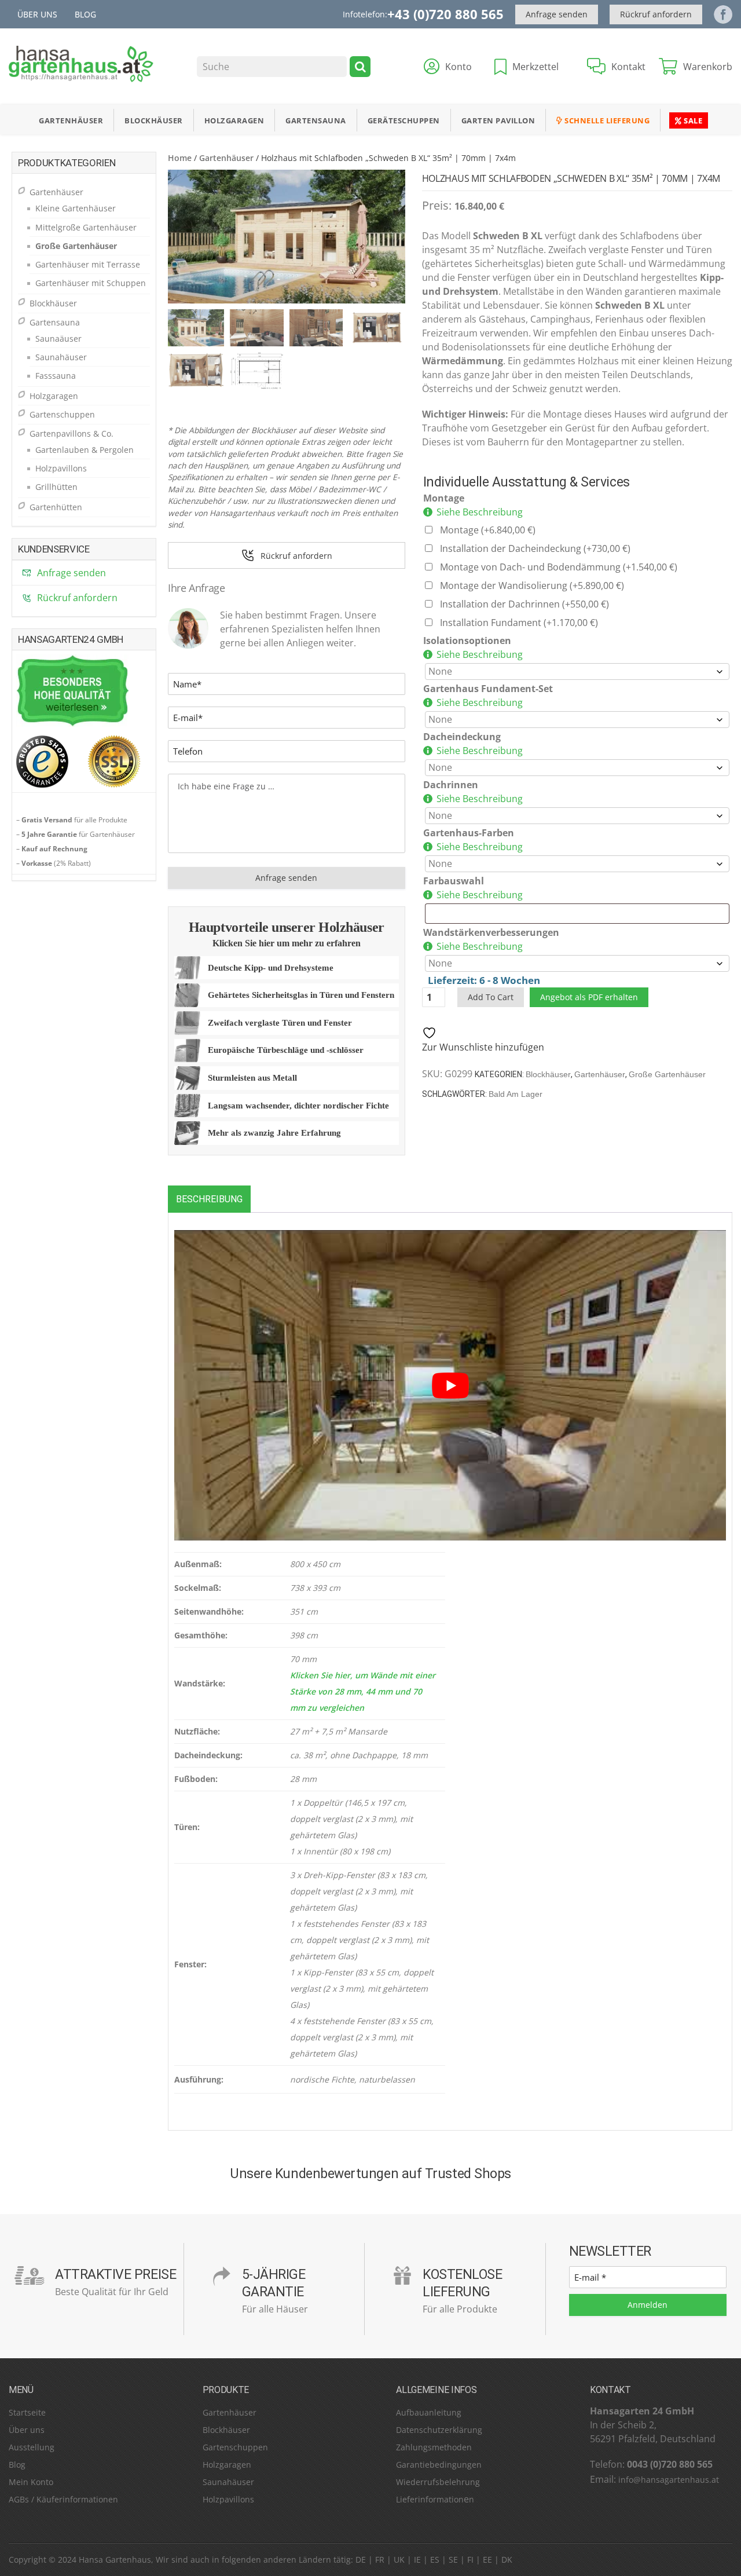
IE (417, 2559)
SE (453, 2559)
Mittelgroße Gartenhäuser (86, 227)
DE (361, 2559)
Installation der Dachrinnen (524, 604)
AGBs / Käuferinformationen (63, 2499)
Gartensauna (316, 120)
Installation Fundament (519, 623)
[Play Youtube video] (450, 1385)
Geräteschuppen (404, 120)
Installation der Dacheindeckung (535, 548)
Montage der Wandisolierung (532, 586)
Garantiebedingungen (439, 2465)
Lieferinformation (430, 2499)
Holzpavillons (61, 468)
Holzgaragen (234, 120)
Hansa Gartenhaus (115, 2559)
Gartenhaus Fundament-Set (488, 689)
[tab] (209, 1199)
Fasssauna (56, 376)
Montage (444, 498)
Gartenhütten (56, 507)
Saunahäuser (61, 357)
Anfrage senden (557, 14)
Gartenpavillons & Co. (71, 433)
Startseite (27, 2412)
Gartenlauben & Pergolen (85, 450)
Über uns (37, 14)
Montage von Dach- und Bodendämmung (559, 567)
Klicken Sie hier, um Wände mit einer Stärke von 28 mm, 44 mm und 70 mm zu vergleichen (363, 1691)
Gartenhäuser (71, 120)
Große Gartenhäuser (667, 1074)
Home (180, 158)
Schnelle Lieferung (606, 120)
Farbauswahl (454, 881)
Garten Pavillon (498, 120)
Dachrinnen (451, 785)
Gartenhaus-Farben (469, 833)
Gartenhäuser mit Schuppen (91, 283)
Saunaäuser (58, 339)
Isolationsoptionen (467, 641)
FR (380, 2559)
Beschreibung (209, 1199)
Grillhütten (56, 487)
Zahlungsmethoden (434, 2447)
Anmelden (648, 2305)
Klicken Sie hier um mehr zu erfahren (287, 943)
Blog (85, 14)
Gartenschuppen (62, 414)
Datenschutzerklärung (439, 2430)
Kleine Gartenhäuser (76, 208)
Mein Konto (31, 2482)
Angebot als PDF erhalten (589, 997)
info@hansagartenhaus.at (669, 2480)
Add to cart (491, 997)
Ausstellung (32, 2447)
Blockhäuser (154, 120)
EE (487, 2559)
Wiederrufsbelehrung (438, 2482)
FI (470, 2559)
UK (399, 2559)
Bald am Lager (516, 1094)
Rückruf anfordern (656, 14)
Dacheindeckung (462, 737)
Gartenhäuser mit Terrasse (88, 264)
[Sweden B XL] (287, 237)
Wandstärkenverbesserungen (491, 932)
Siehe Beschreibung (480, 512)
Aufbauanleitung (429, 2412)
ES (435, 2559)
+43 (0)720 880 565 (445, 14)
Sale (692, 120)
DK (507, 2559)
